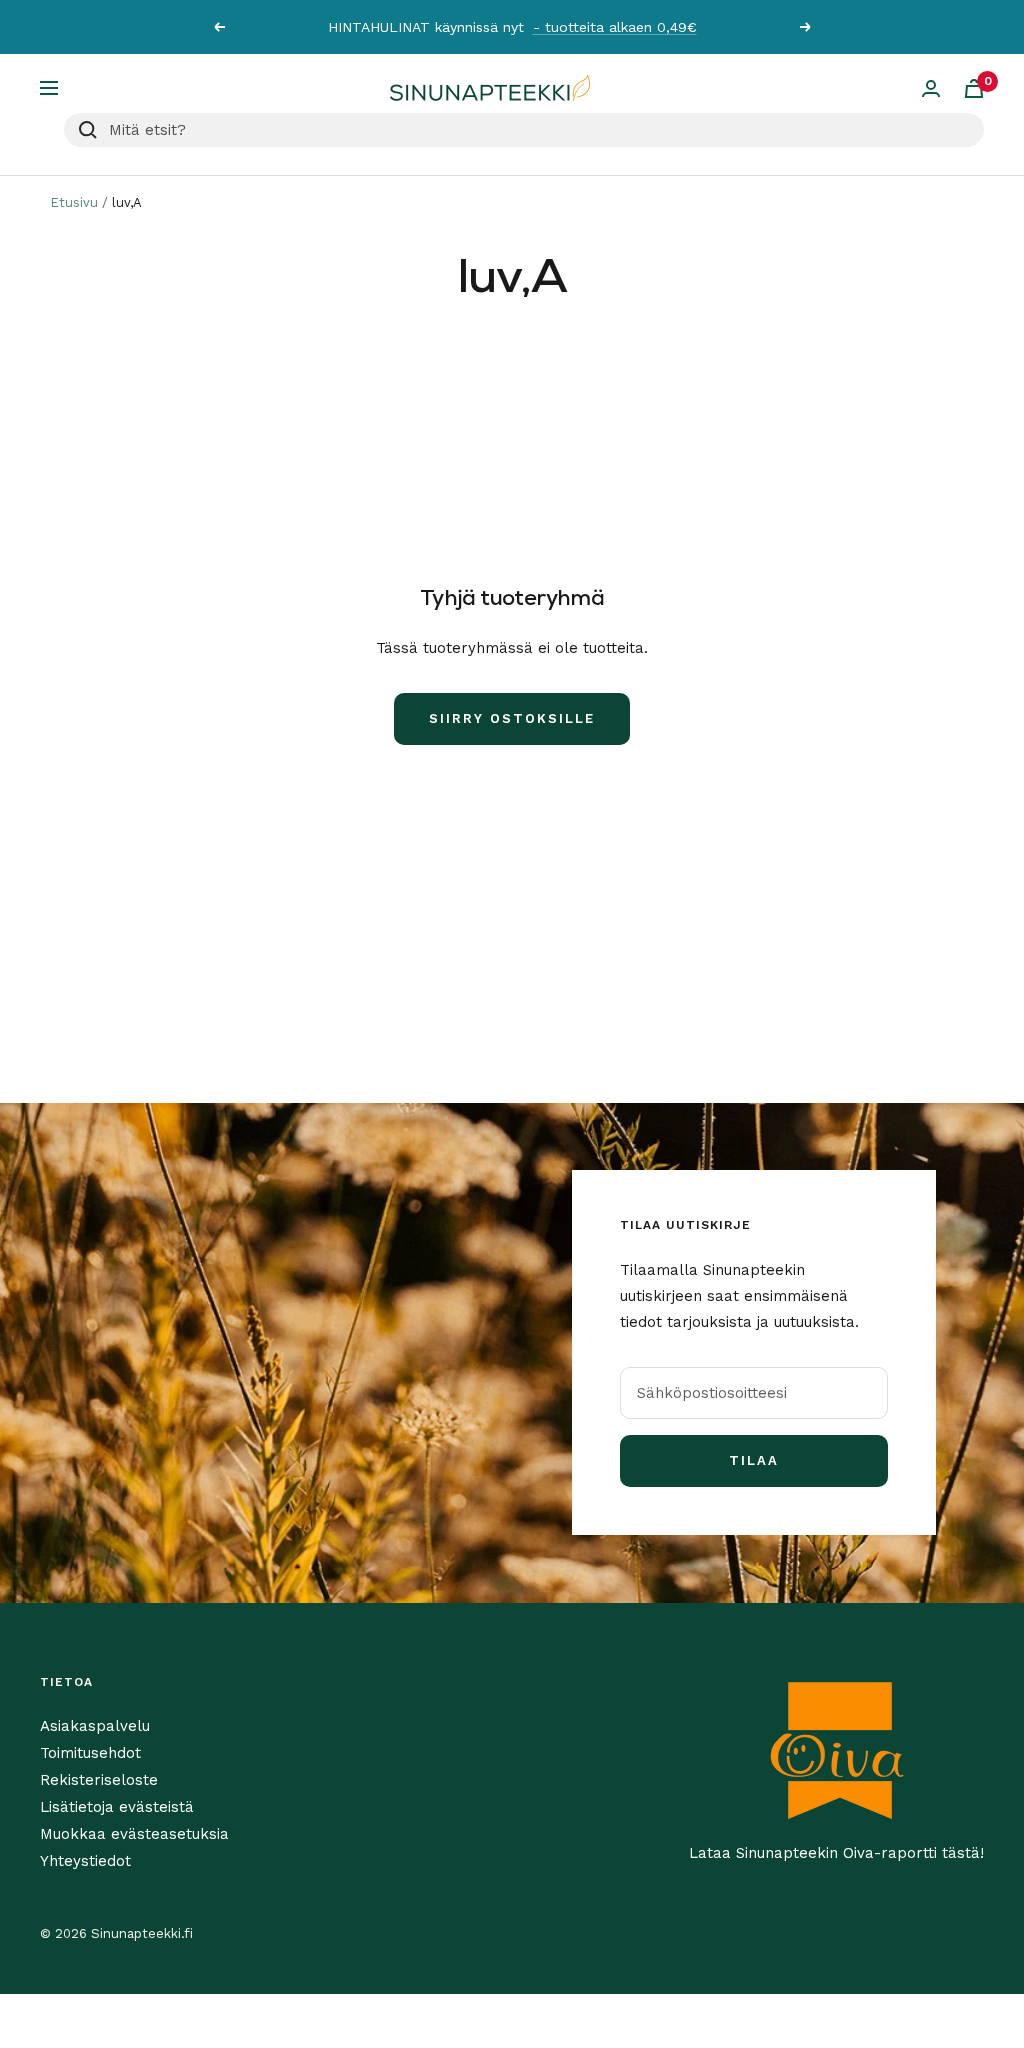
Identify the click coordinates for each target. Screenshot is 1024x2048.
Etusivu (74, 202)
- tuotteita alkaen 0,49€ (615, 27)
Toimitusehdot (90, 1753)
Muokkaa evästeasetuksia (134, 1834)
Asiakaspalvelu (95, 1726)
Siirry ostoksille (512, 718)
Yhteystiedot (85, 1861)
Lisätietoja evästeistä (117, 1807)
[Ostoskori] (974, 88)
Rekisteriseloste (99, 1780)
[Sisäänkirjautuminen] (931, 88)
